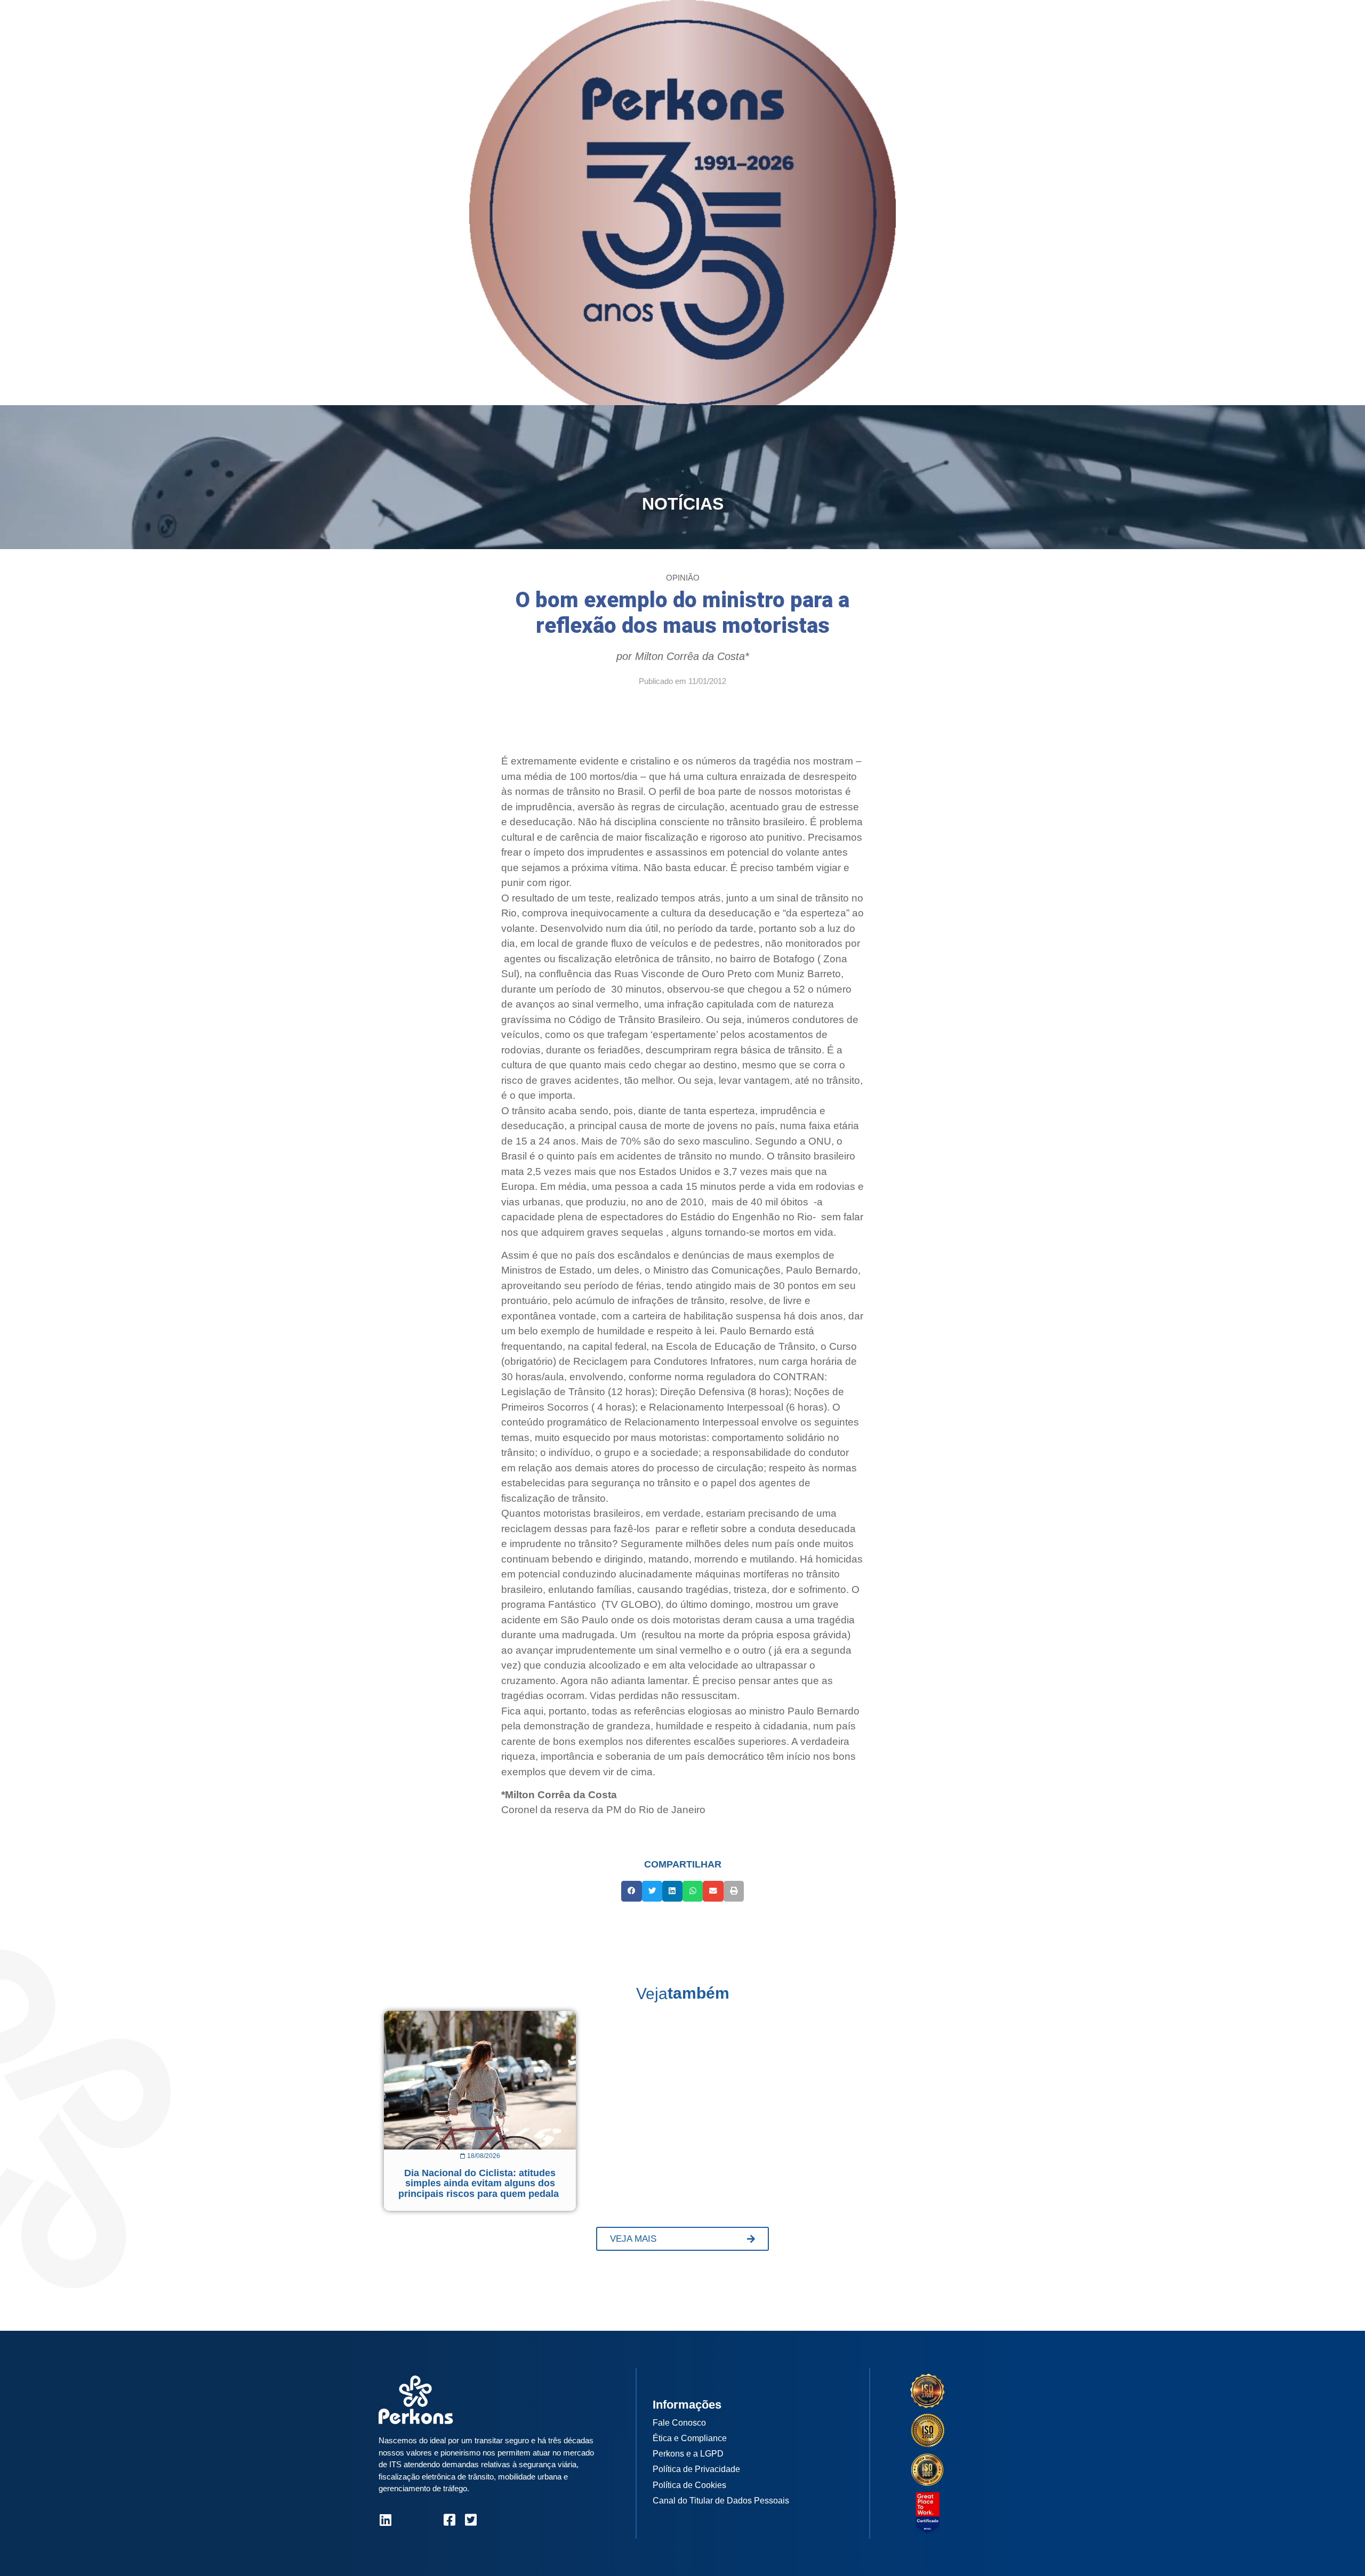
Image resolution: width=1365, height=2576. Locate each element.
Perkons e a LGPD (688, 2454)
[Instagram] (407, 2520)
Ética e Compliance (690, 2438)
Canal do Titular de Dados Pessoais (721, 2501)
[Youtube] (428, 2520)
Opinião (683, 578)
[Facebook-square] (449, 2520)
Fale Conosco (679, 2423)
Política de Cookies (689, 2485)
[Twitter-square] (471, 2520)
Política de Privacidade (696, 2469)
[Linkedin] (385, 2520)
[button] (631, 1891)
